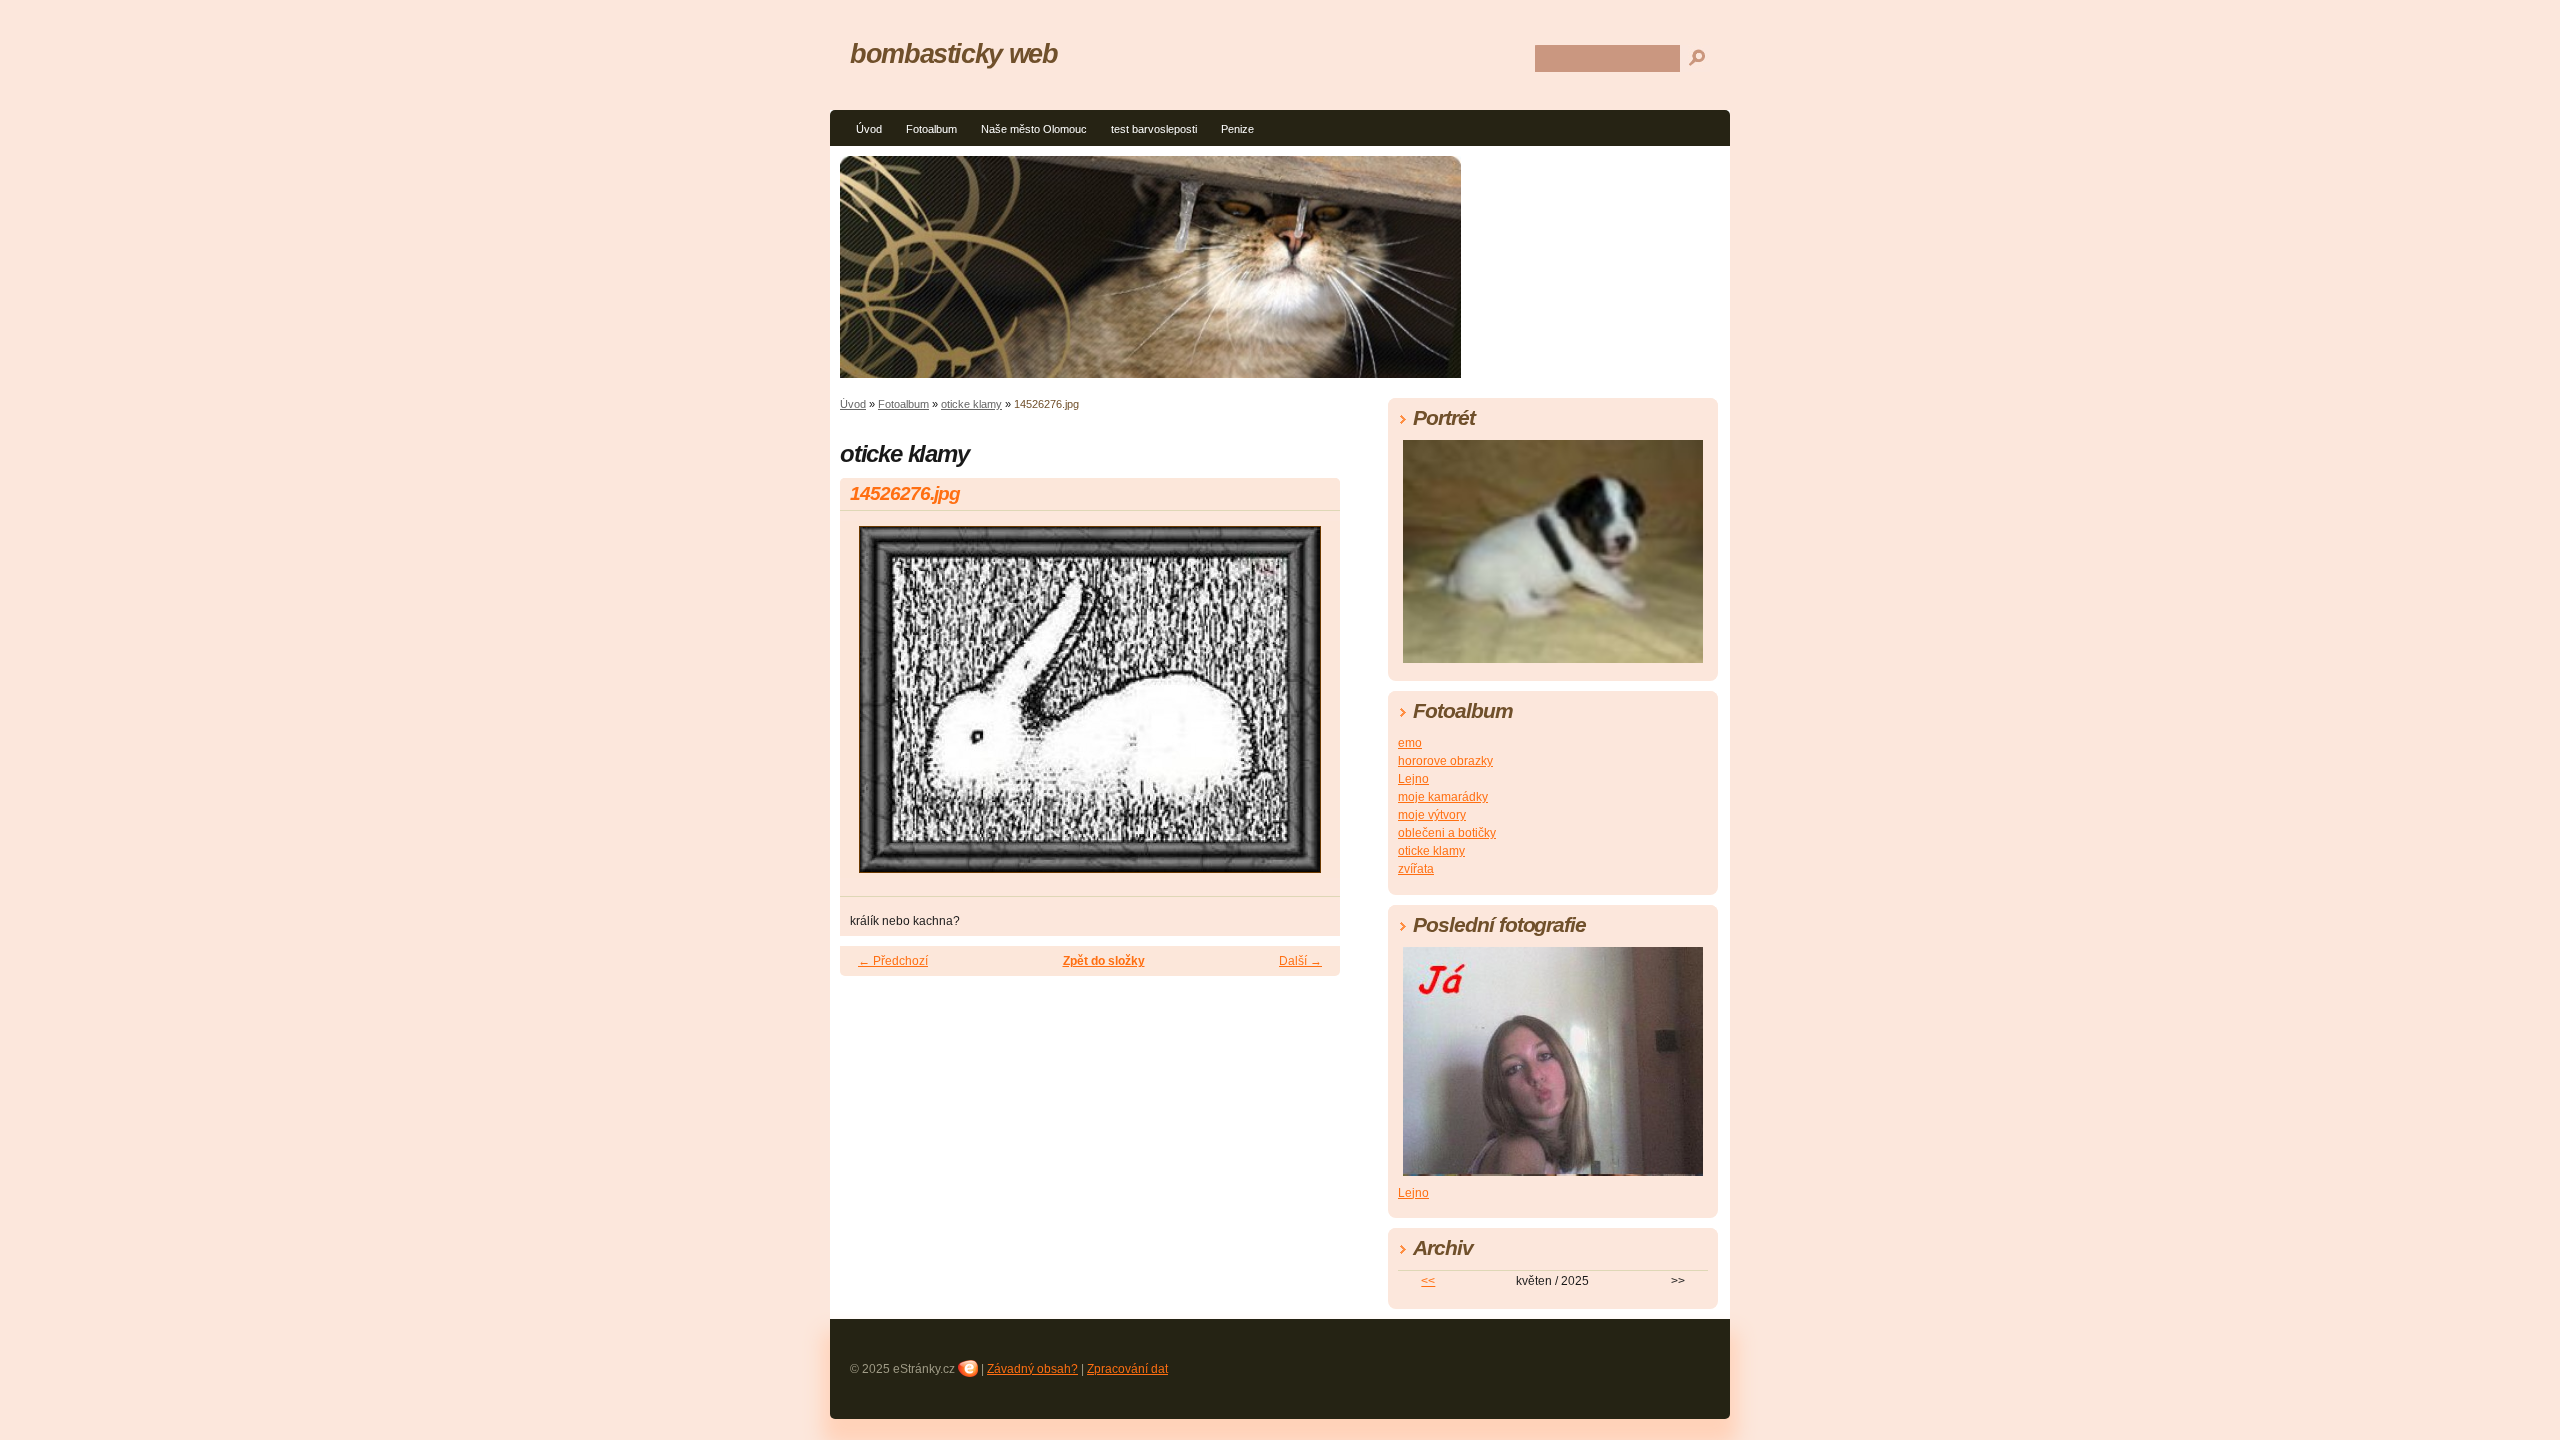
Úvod (869, 129)
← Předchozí (893, 961)
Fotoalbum (931, 129)
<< (1428, 1281)
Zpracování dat (1127, 1369)
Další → (1300, 961)
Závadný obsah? (1032, 1369)
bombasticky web (954, 53)
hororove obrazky (1445, 761)
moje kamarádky (1443, 797)
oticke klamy (971, 404)
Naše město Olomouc (1034, 129)
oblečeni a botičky (1447, 833)
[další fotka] (1307, 708)
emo (1410, 743)
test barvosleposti (1154, 129)
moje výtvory (1432, 815)
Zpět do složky (1104, 961)
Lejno (1413, 779)
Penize (1237, 129)
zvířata (1416, 869)
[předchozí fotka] (872, 708)
